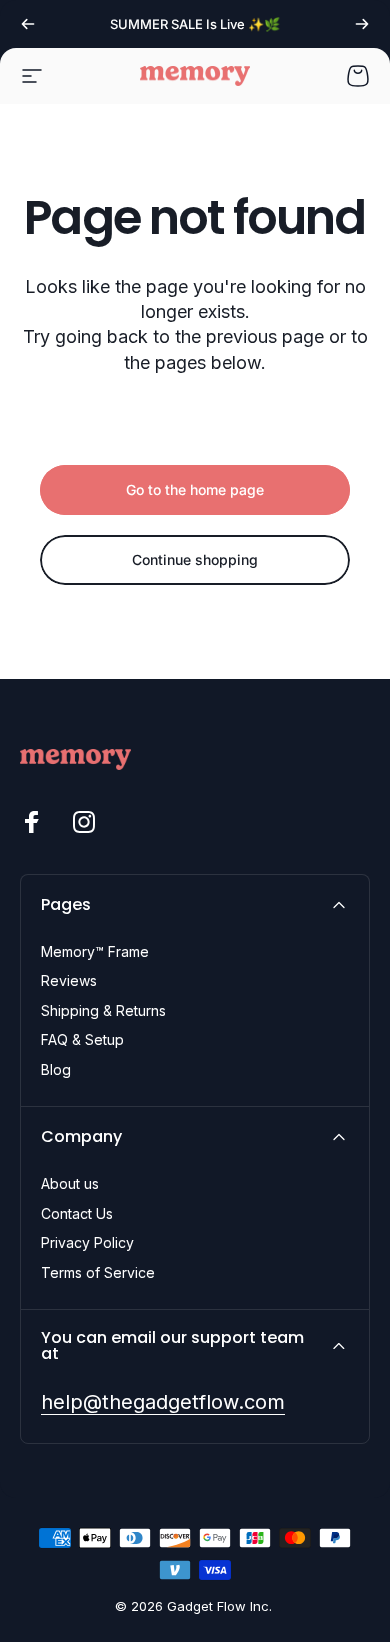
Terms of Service (98, 1272)
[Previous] (28, 24)
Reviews (69, 980)
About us (70, 1183)
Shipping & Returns (103, 1010)
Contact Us (77, 1213)
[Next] (362, 24)
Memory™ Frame (95, 951)
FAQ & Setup (82, 1039)
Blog (56, 1069)
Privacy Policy (87, 1242)
